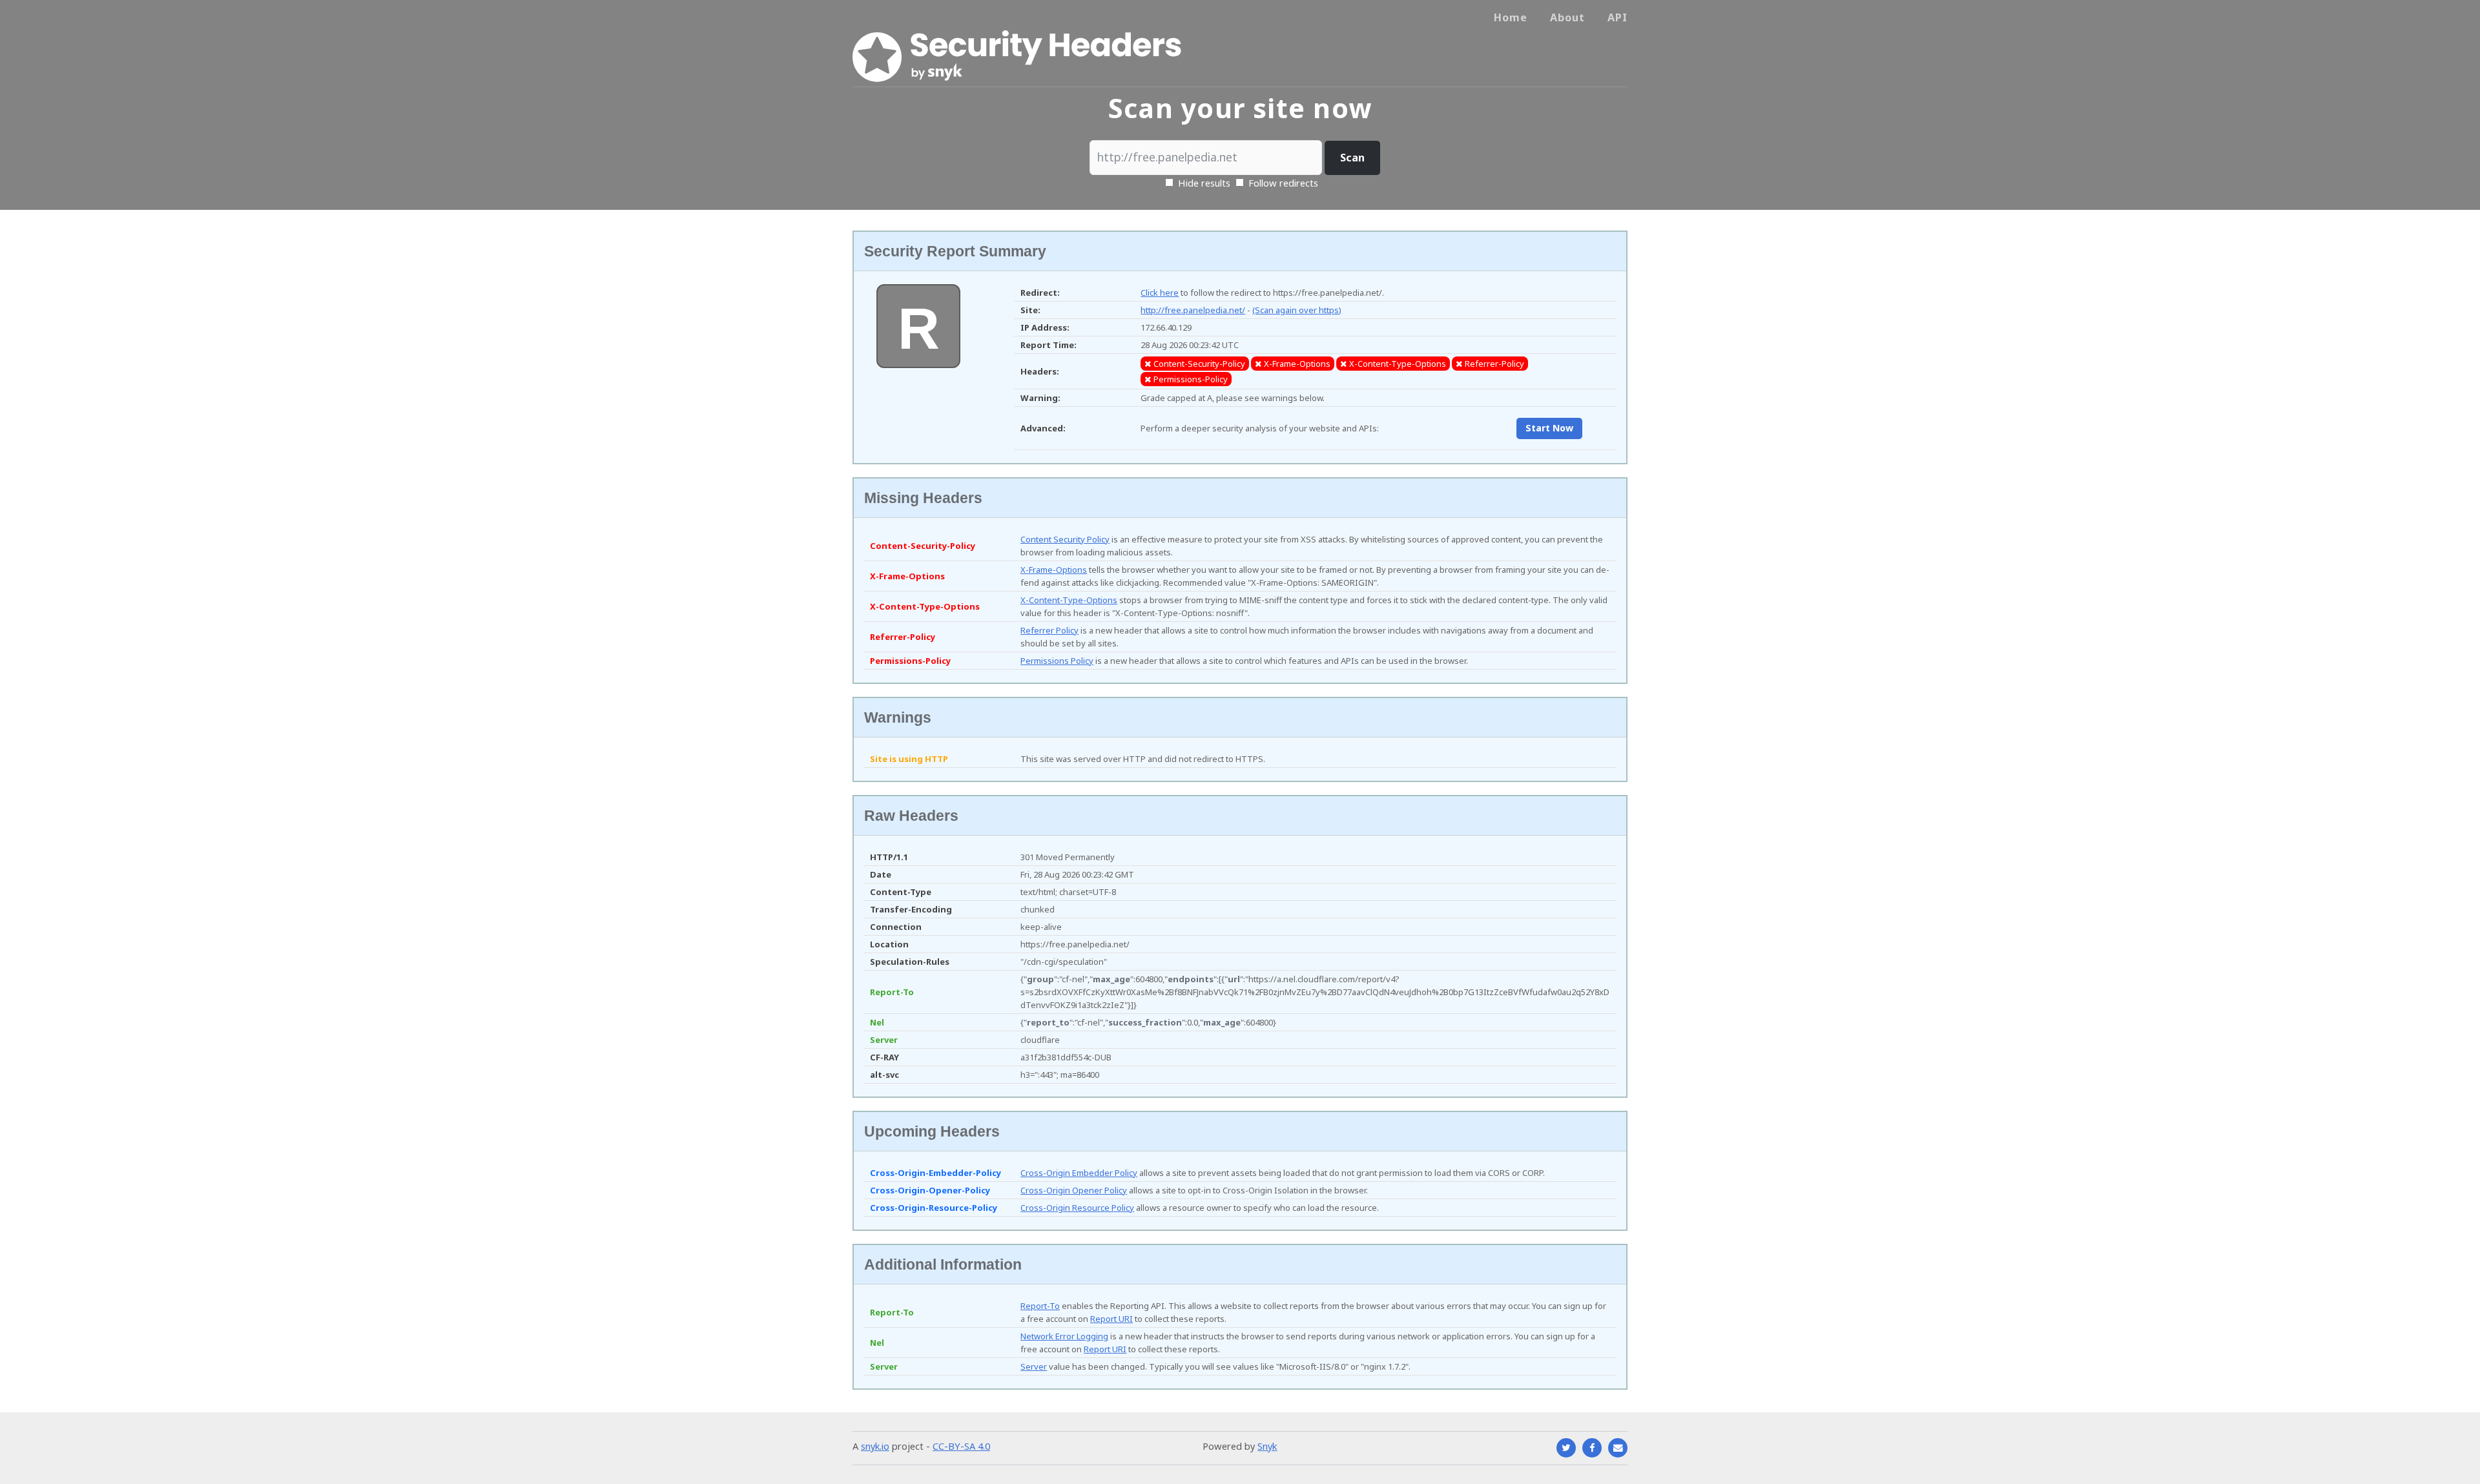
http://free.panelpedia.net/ (1193, 310)
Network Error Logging (1064, 1336)
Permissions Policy (1057, 661)
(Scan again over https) (1297, 310)
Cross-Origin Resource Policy (1077, 1208)
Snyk (1267, 1446)
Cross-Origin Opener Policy (1074, 1190)
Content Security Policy (1065, 539)
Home (1511, 17)
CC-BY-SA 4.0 (961, 1446)
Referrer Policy (1049, 630)
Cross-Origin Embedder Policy (1079, 1173)
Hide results (1203, 183)
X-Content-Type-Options (1069, 600)
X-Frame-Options (1054, 570)
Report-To (1040, 1306)
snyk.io (875, 1446)
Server (1034, 1366)
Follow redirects (1283, 183)
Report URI (1111, 1319)
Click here (1160, 293)
